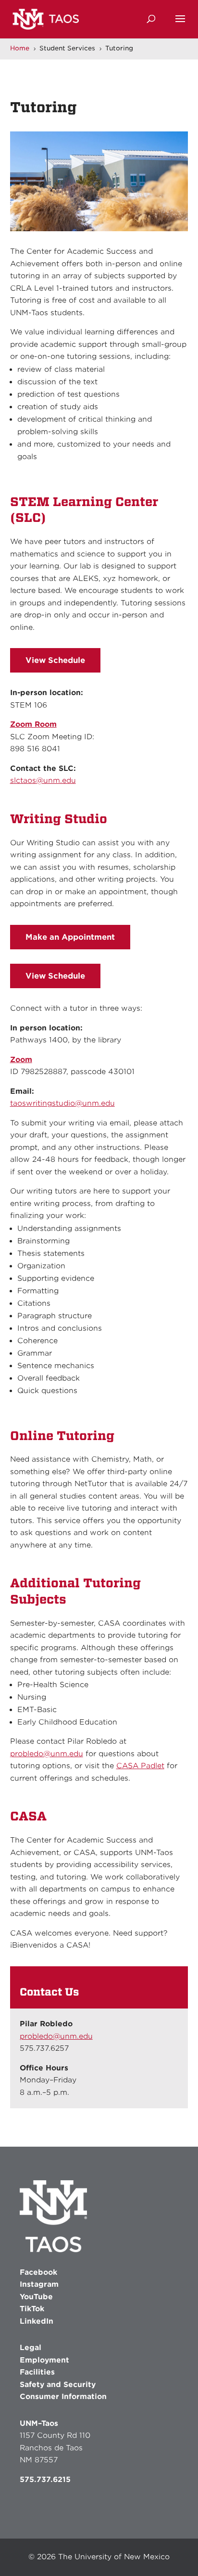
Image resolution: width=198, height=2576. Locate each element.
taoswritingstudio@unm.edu (62, 1103)
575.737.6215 (45, 2480)
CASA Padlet (140, 1766)
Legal (31, 2348)
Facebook (38, 2272)
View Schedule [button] (55, 660)
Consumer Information (63, 2397)
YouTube (36, 2297)
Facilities (37, 2372)
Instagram (39, 2284)
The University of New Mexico (114, 2557)
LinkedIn (37, 2321)
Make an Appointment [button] (70, 937)
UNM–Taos (39, 2423)
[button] (180, 25)
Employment (44, 2360)
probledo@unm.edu (47, 1754)
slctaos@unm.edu (43, 780)
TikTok (32, 2309)
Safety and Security (58, 2385)
